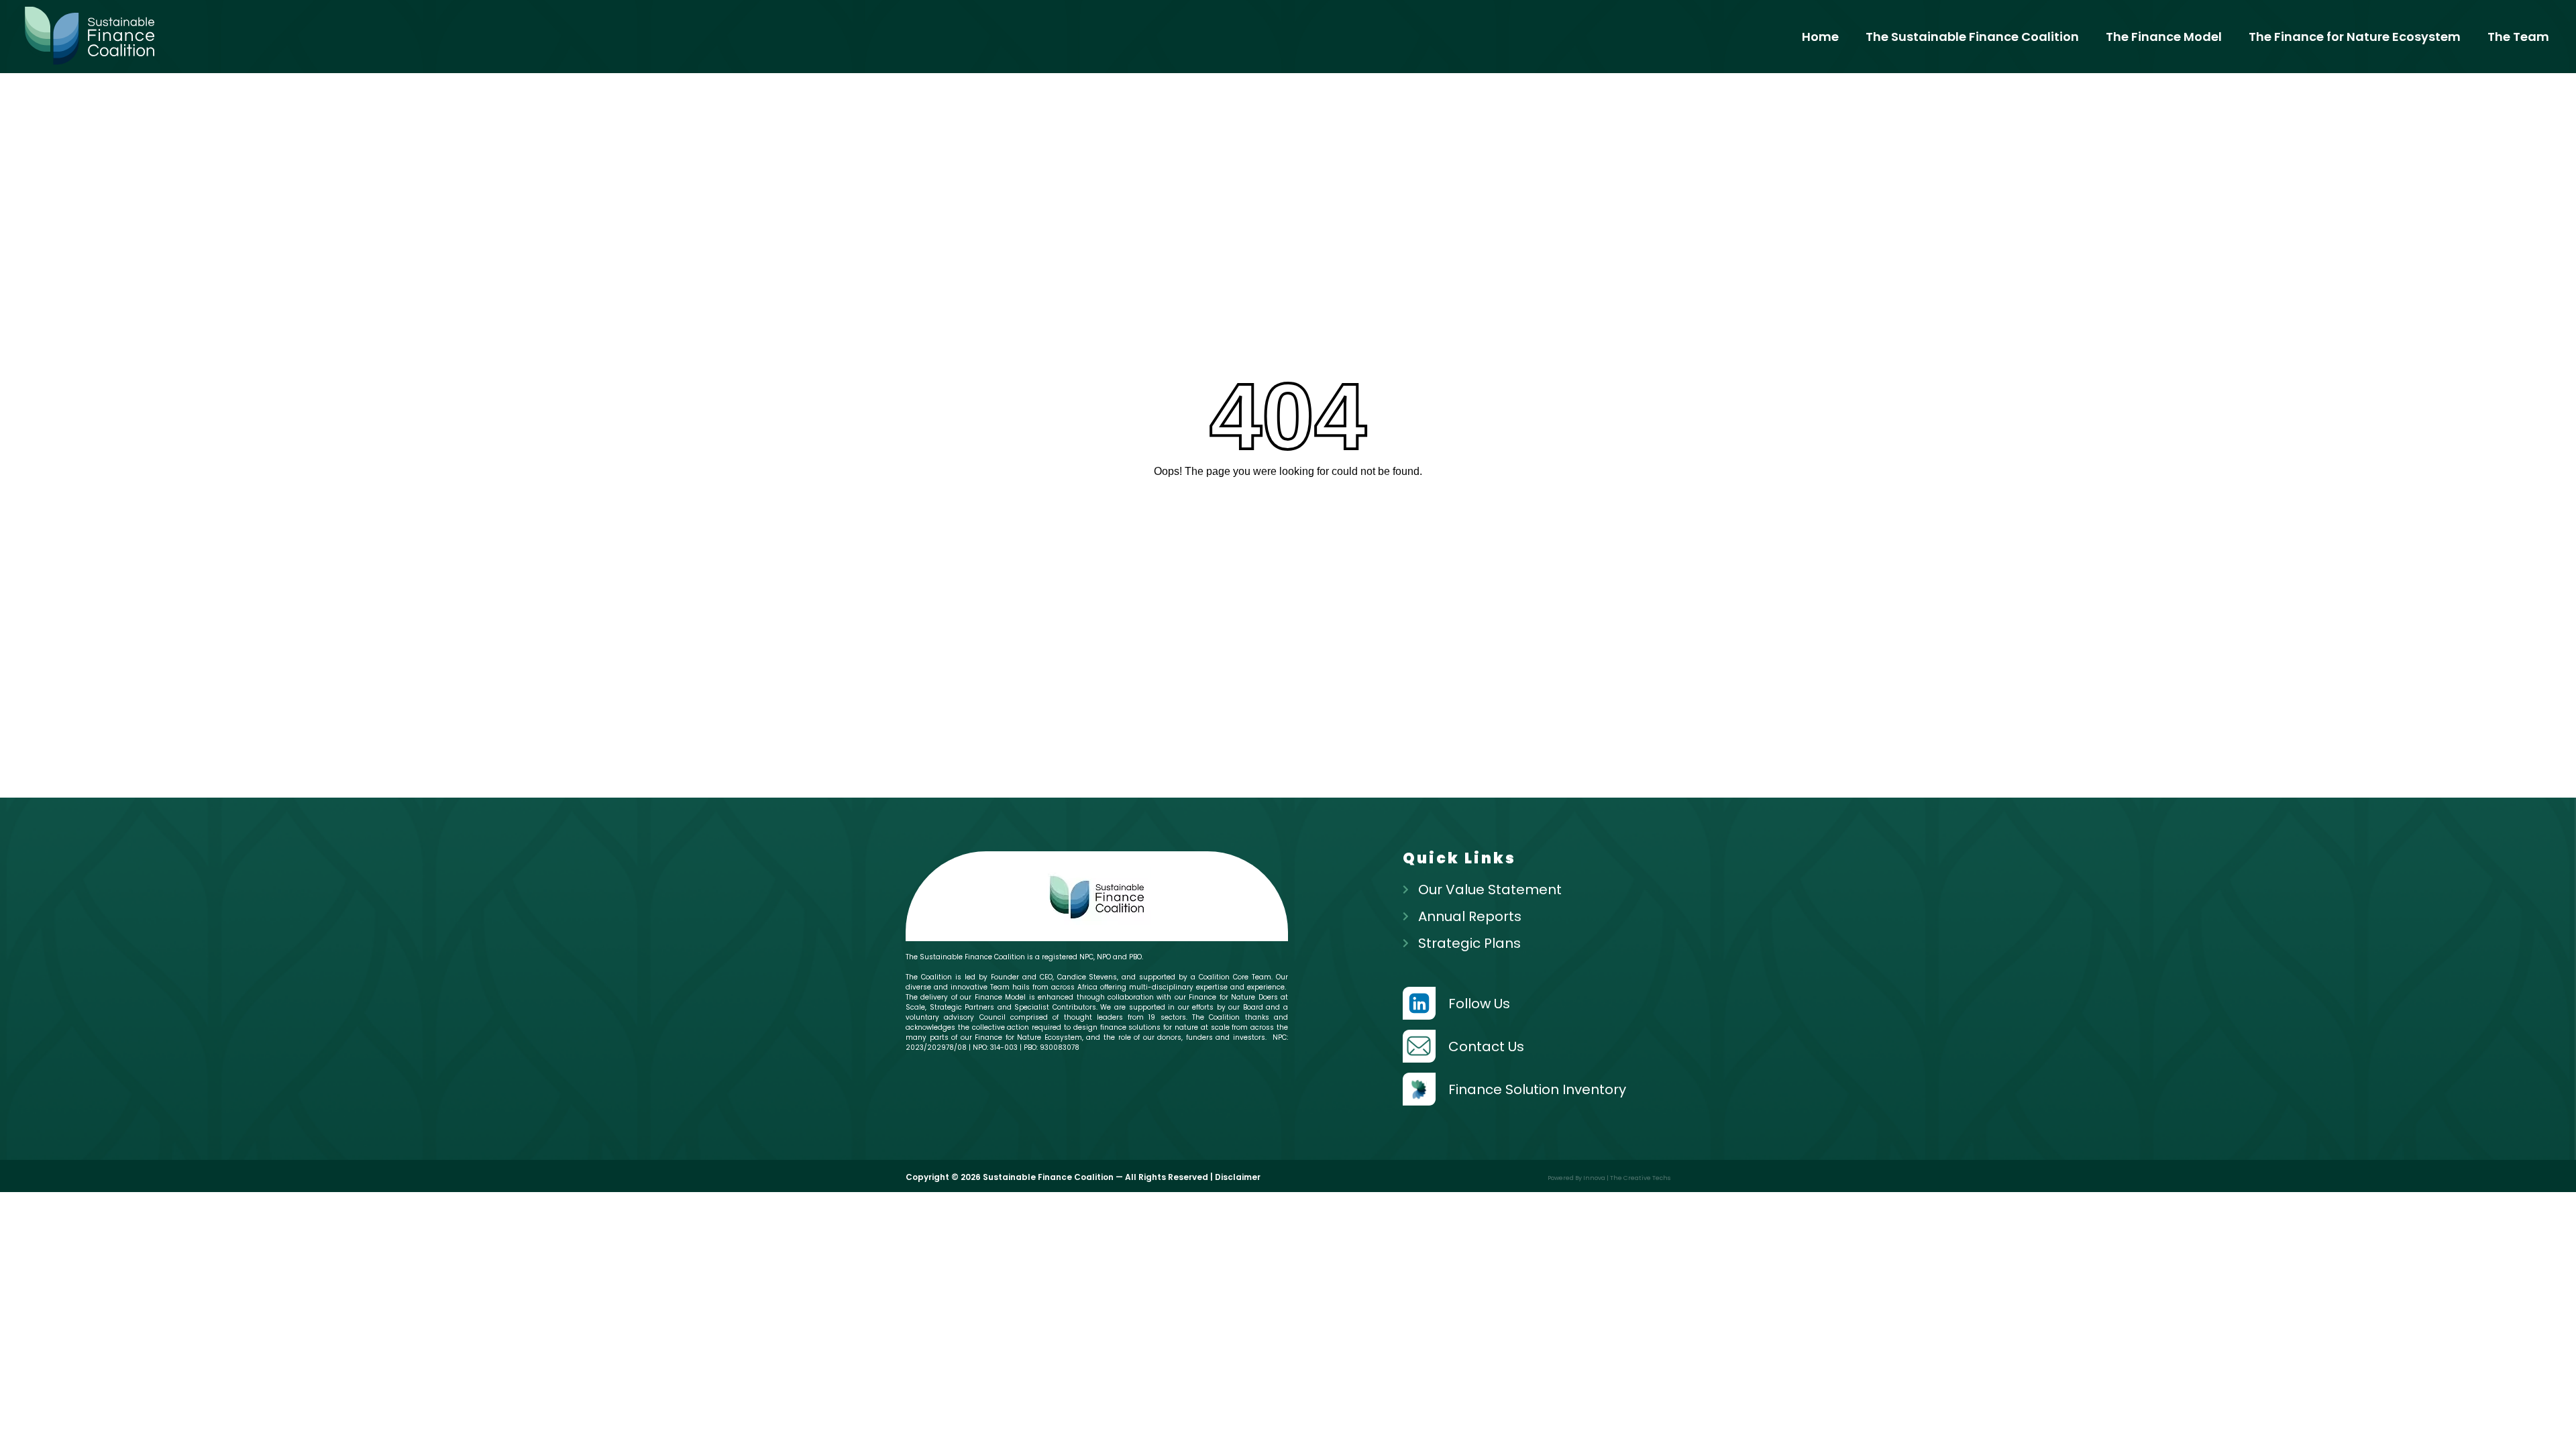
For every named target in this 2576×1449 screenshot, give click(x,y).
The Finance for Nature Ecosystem (2355, 37)
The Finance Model (2164, 37)
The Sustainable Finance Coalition (1972, 37)
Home (1820, 37)
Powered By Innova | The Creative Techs (1609, 1178)
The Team (2518, 37)
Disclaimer (1238, 1177)
